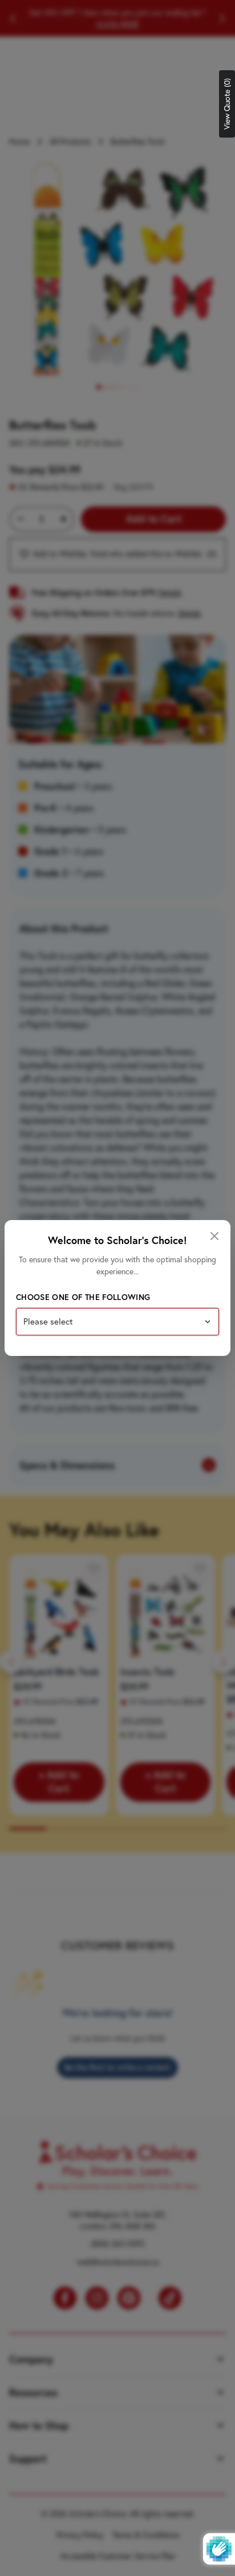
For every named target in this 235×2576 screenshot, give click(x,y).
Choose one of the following (83, 1297)
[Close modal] (214, 1236)
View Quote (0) (227, 104)
